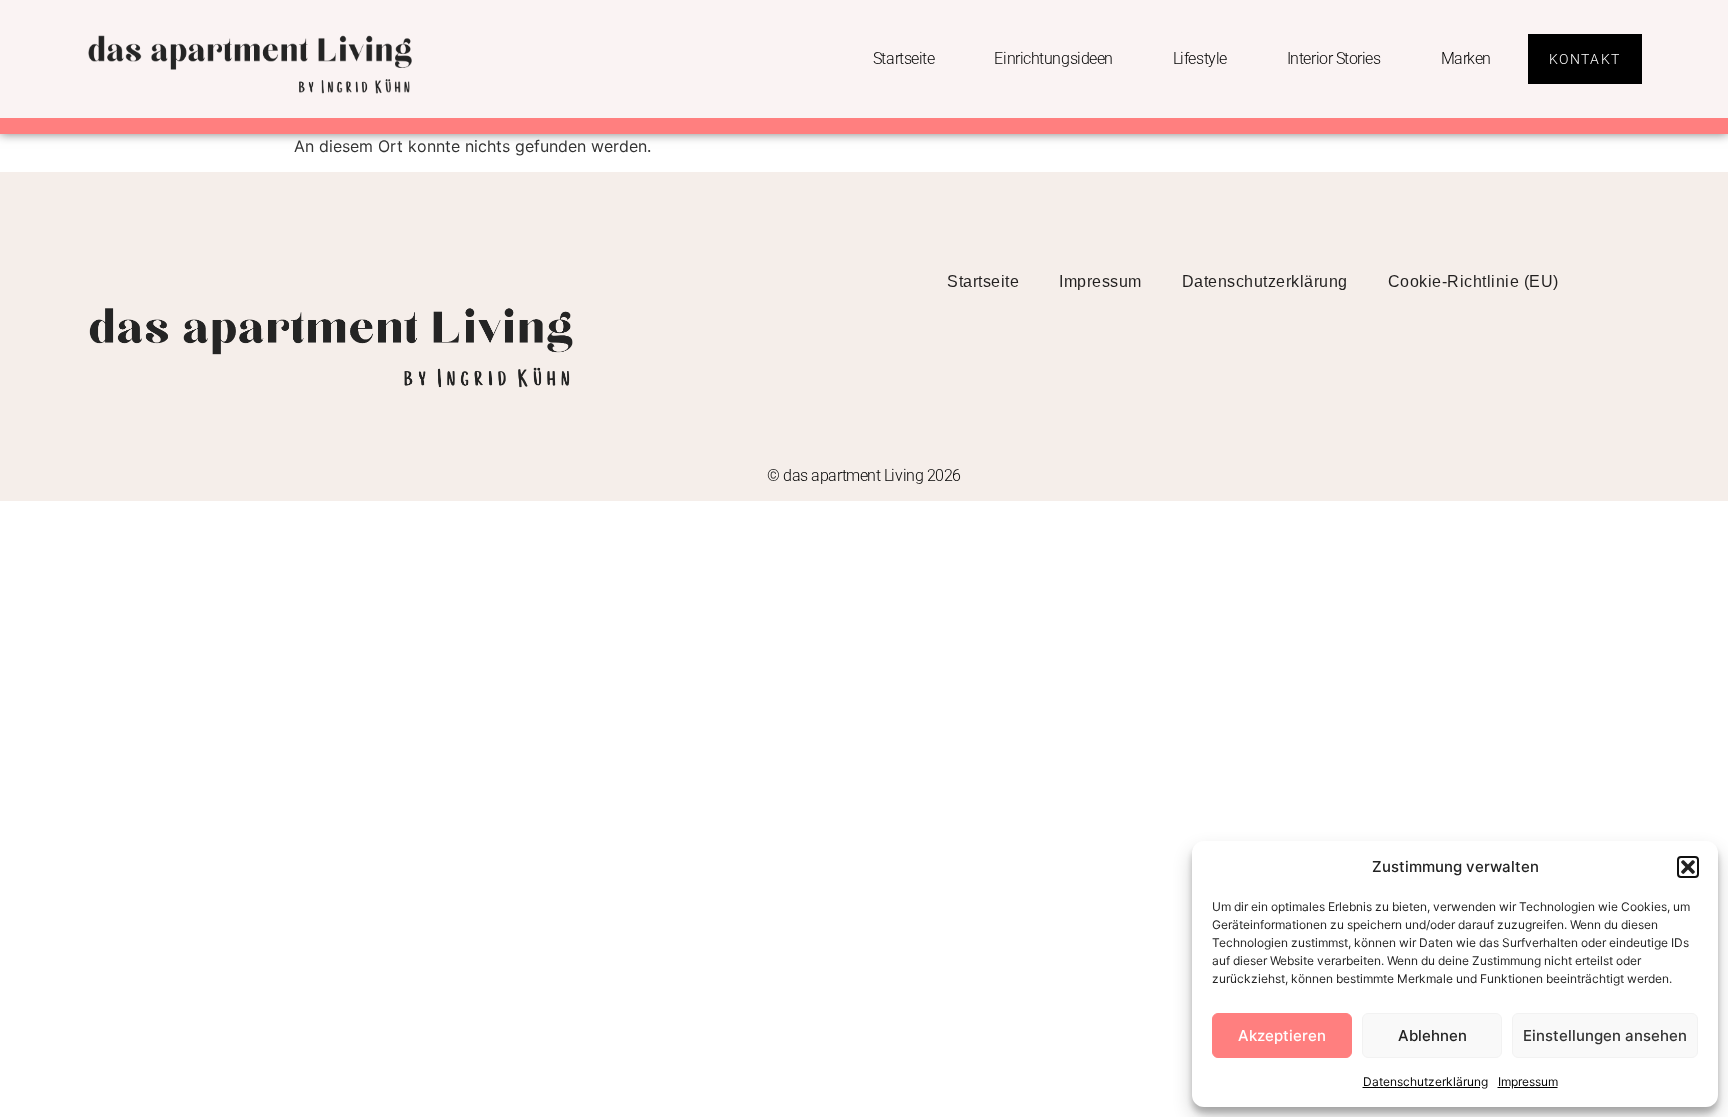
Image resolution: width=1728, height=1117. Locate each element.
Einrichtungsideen (1053, 58)
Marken (1466, 58)
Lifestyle (1200, 58)
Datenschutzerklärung (1425, 1081)
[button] (1688, 867)
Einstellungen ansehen (1605, 1035)
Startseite (904, 58)
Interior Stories (1334, 58)
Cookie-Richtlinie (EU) (1473, 281)
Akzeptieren (1282, 1035)
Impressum (1528, 1081)
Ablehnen (1432, 1035)
